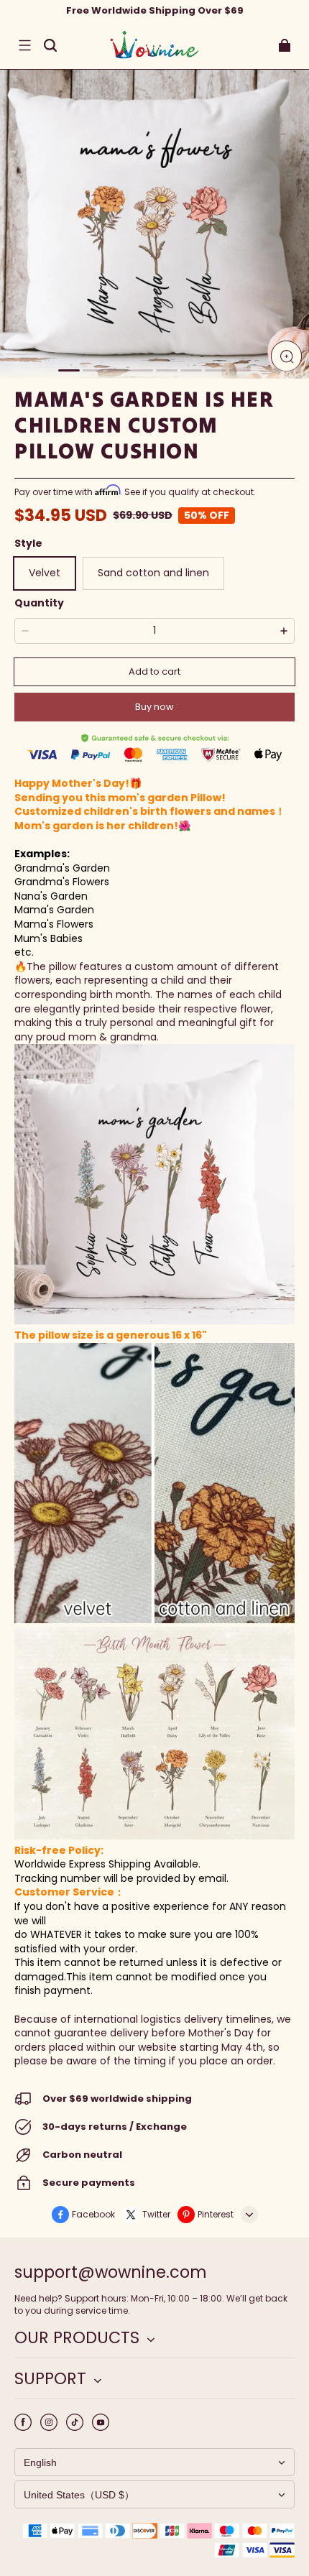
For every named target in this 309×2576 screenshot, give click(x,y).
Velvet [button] (45, 573)
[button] (24, 45)
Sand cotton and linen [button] (153, 573)
